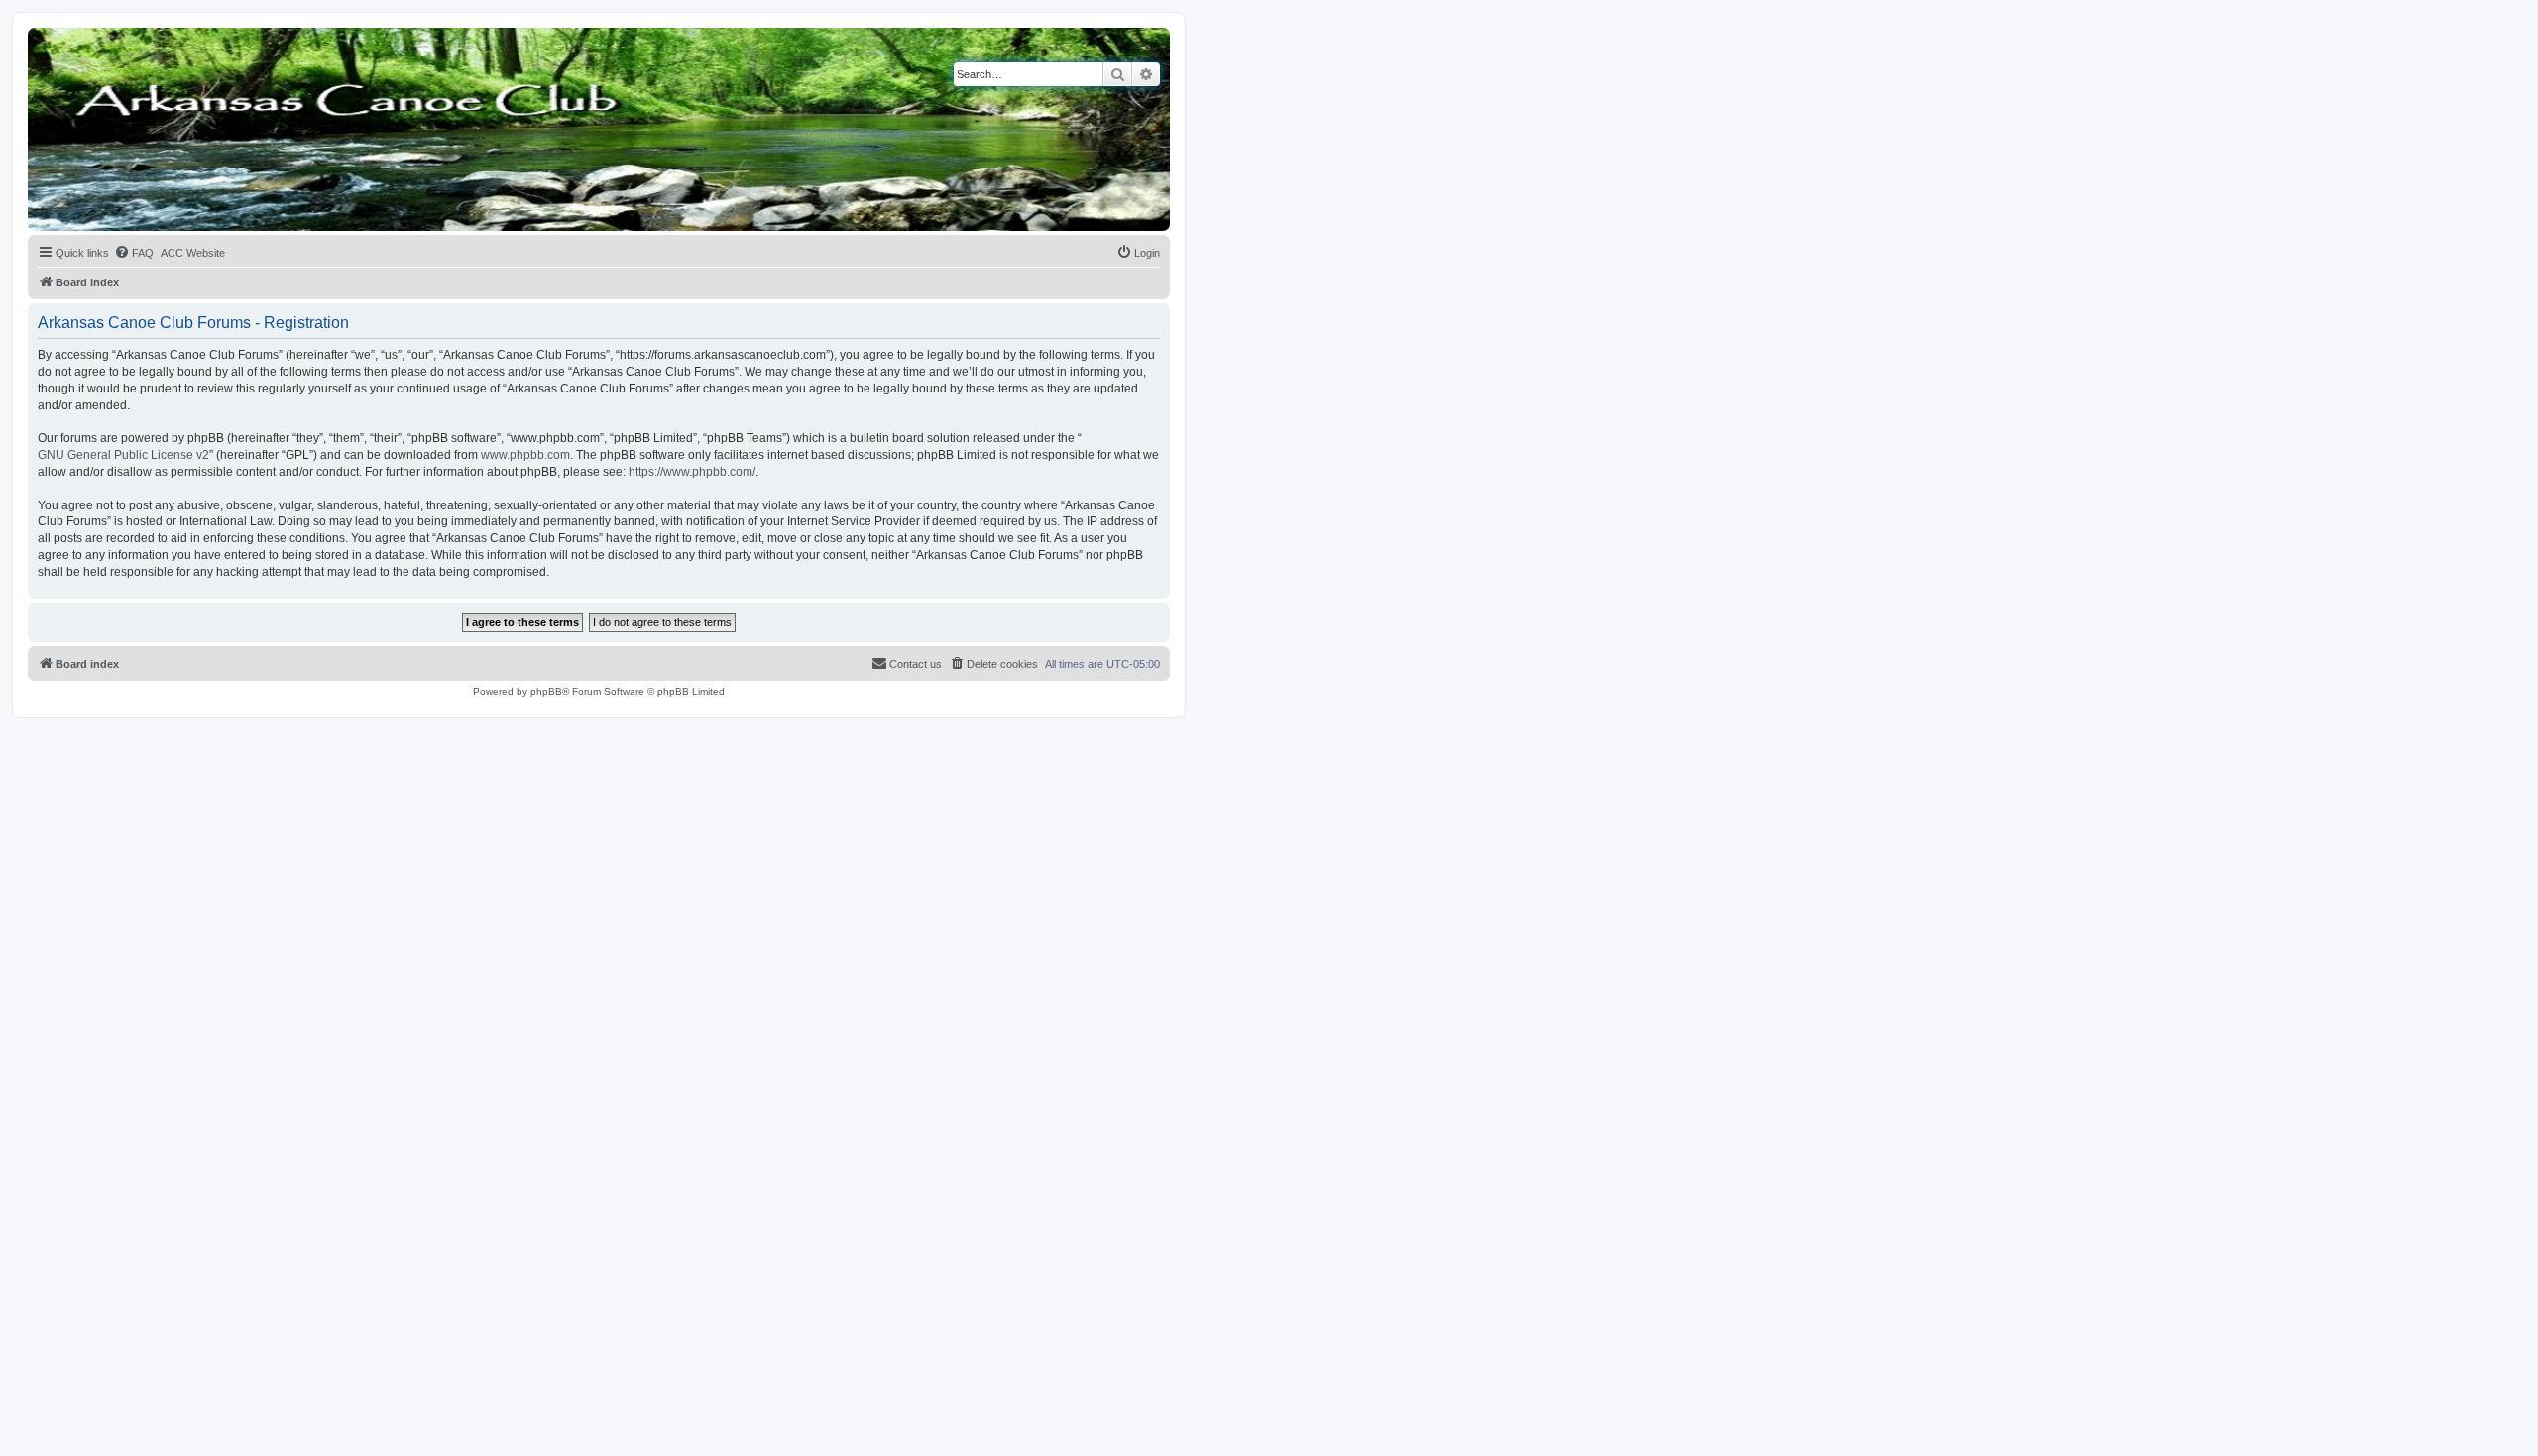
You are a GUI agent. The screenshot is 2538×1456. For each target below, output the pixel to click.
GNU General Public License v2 (123, 455)
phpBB (546, 691)
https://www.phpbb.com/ (692, 472)
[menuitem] (134, 253)
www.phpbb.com (525, 455)
